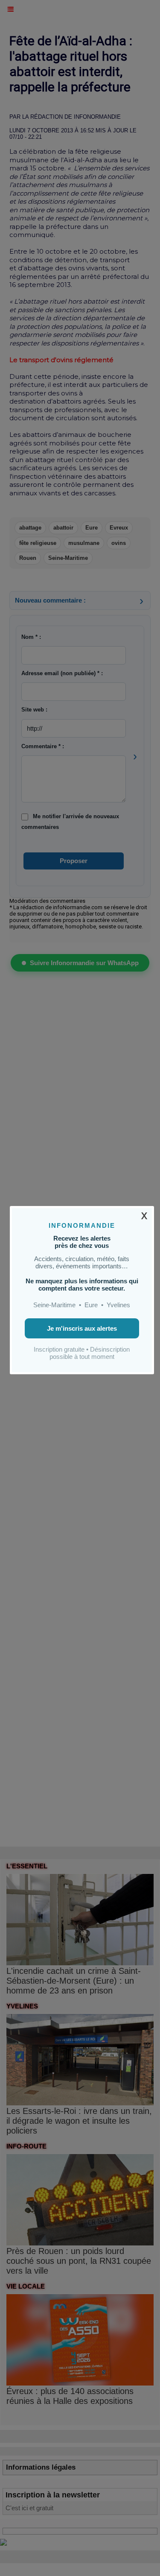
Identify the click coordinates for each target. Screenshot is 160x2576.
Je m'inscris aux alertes (82, 1328)
